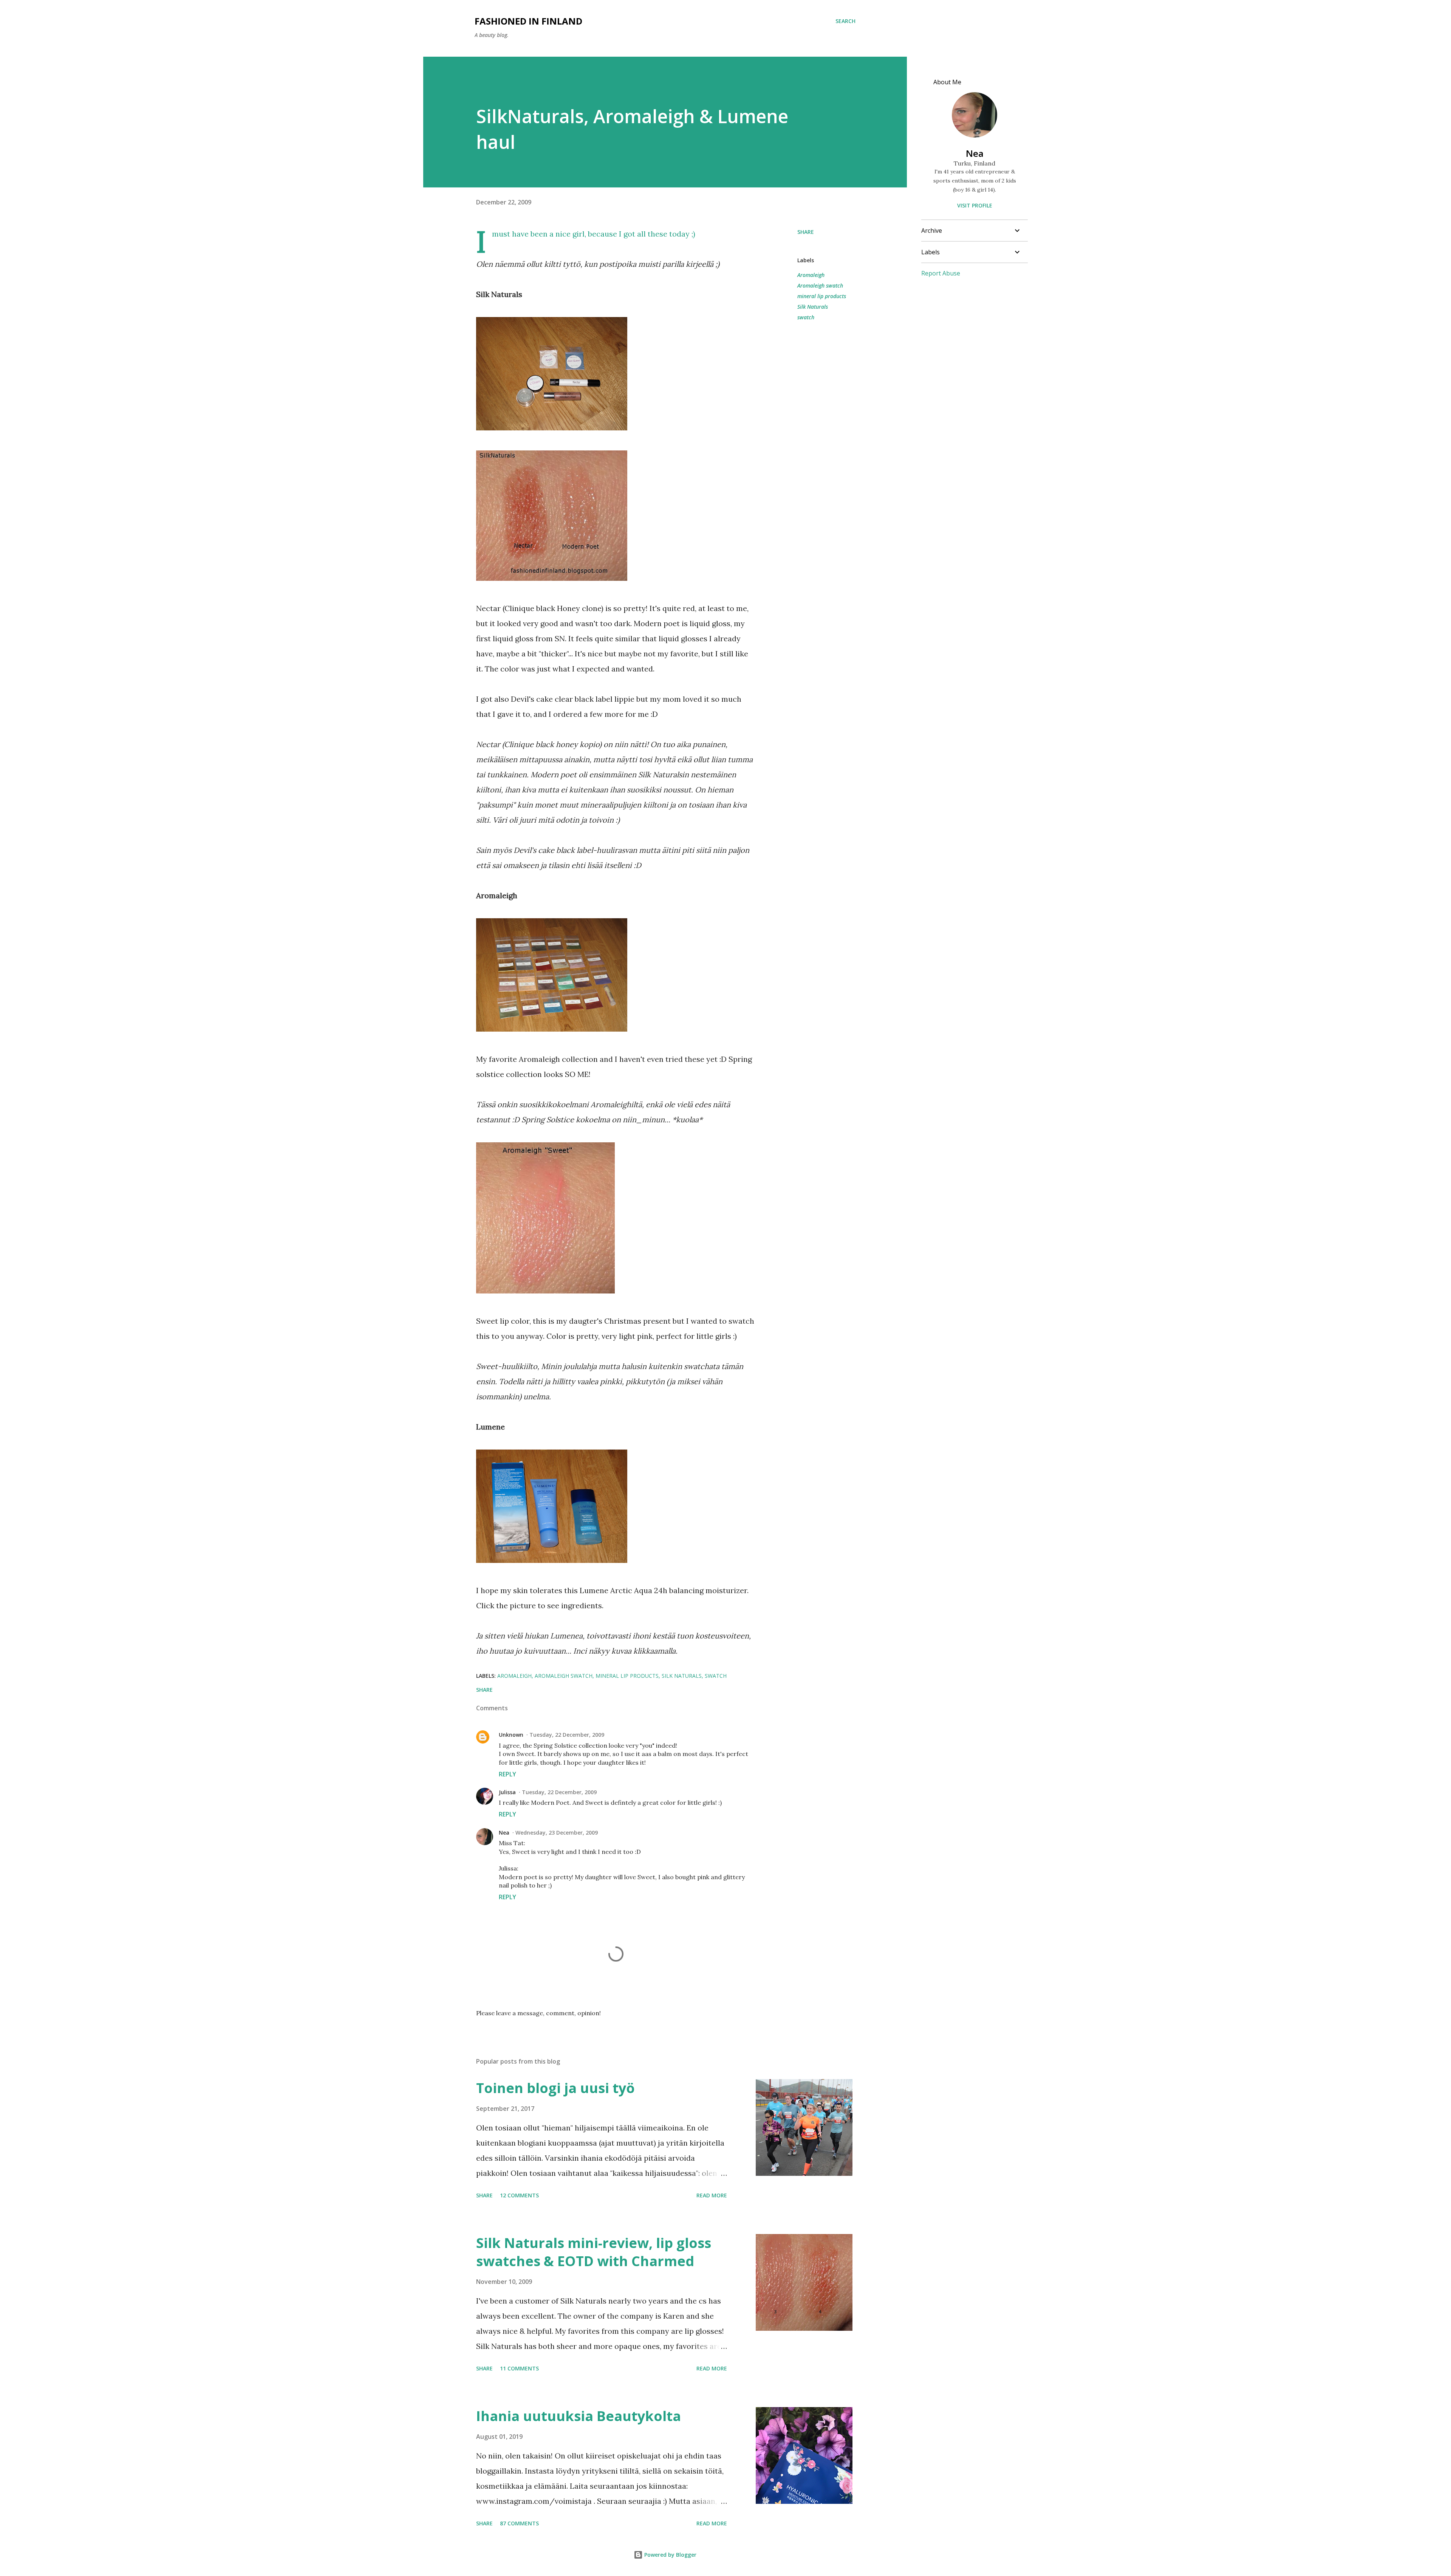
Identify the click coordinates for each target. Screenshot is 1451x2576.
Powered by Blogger (670, 2555)
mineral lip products (822, 296)
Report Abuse (941, 273)
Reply (507, 1774)
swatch (806, 317)
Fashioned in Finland (528, 21)
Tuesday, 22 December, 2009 (567, 1735)
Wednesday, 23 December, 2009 (557, 1833)
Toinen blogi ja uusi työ (555, 2088)
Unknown (511, 1735)
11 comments (519, 2368)
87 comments (519, 2523)
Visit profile (975, 205)
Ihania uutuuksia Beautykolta (579, 2416)
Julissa (507, 1792)
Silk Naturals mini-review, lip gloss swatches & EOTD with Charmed (594, 2252)
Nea (504, 1833)
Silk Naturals (813, 307)
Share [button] (806, 232)
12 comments (519, 2195)
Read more (712, 2195)
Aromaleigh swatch (820, 285)
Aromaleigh (811, 275)
